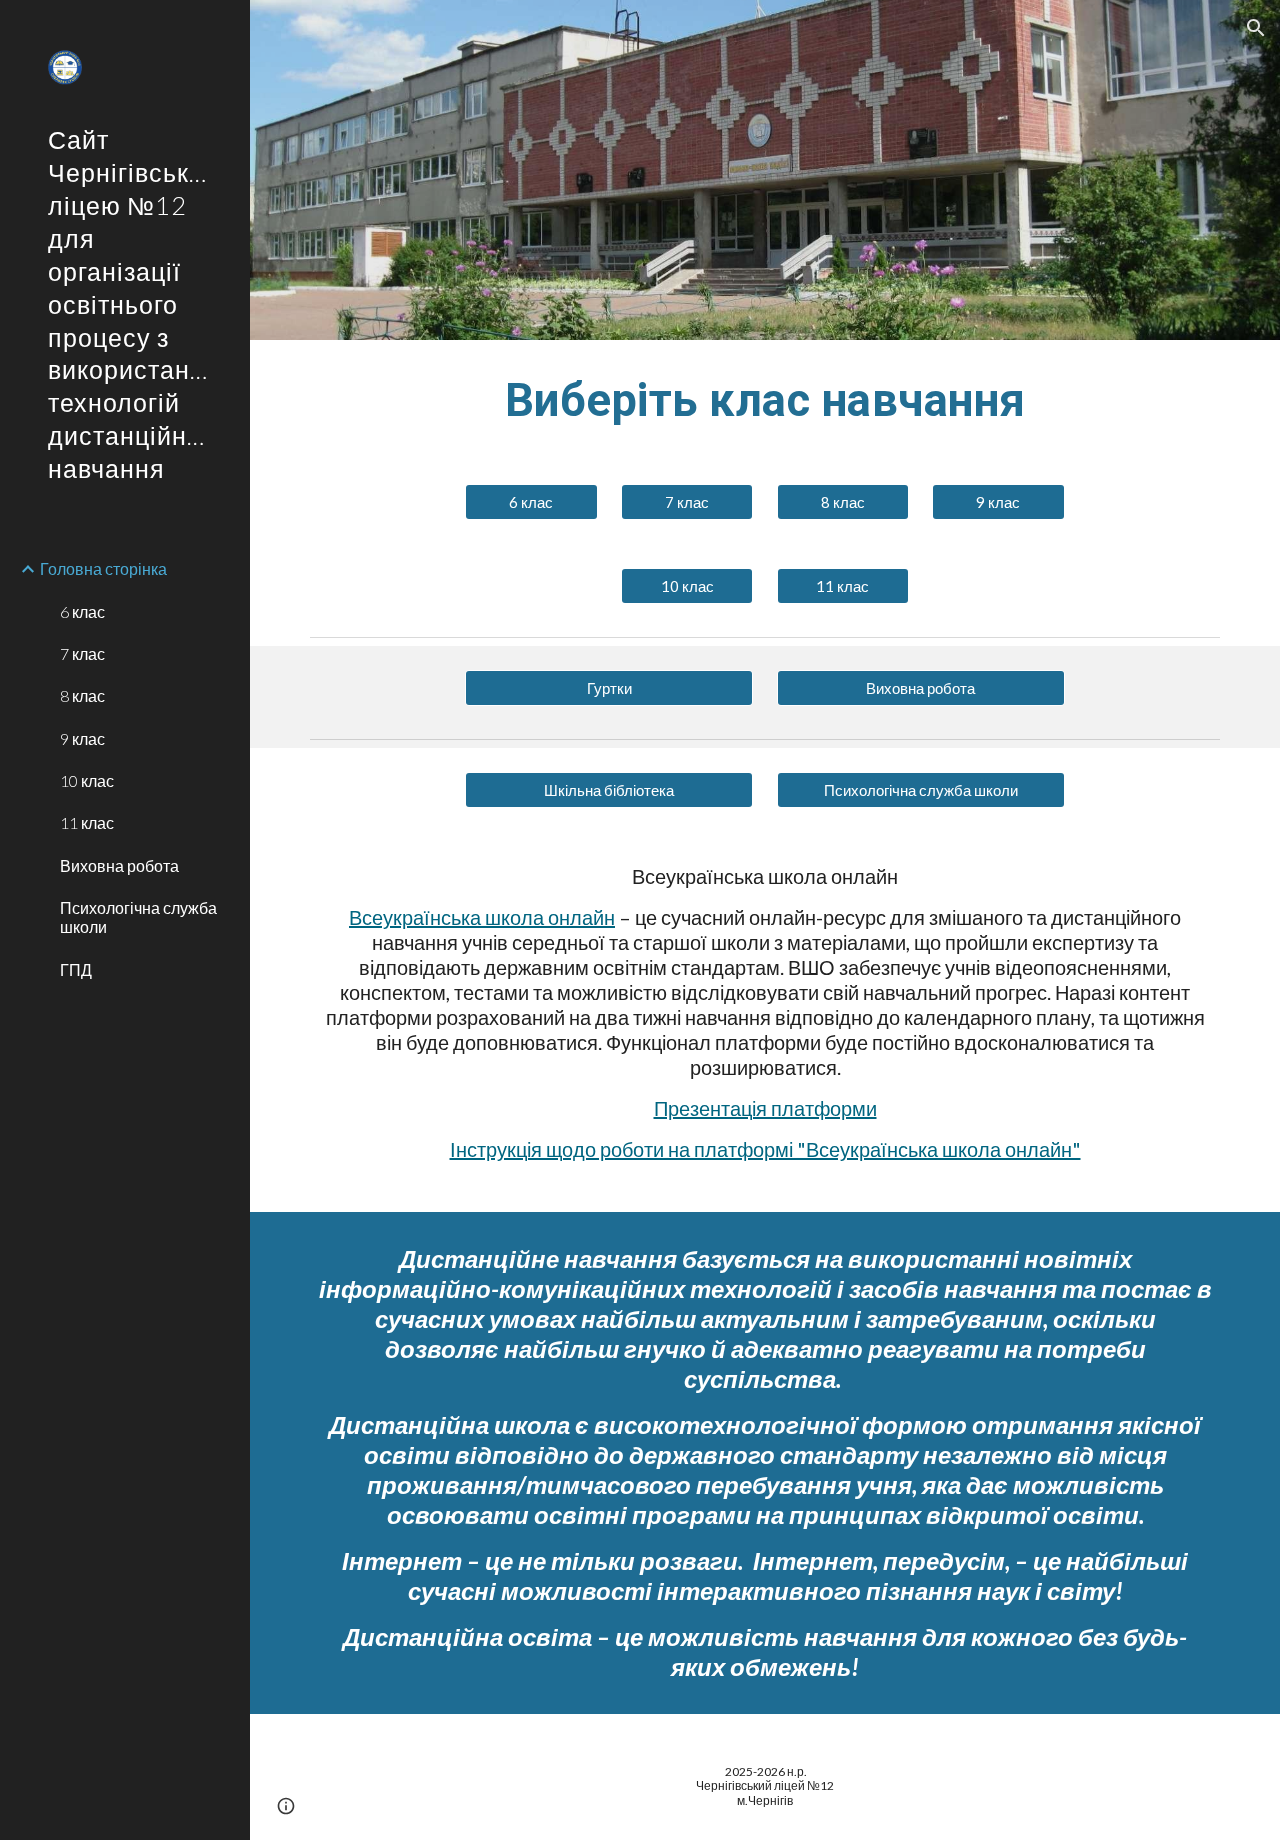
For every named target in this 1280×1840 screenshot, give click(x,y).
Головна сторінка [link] (103, 568)
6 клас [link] (82, 611)
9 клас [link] (82, 738)
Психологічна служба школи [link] (138, 917)
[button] (1256, 28)
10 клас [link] (87, 780)
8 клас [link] (82, 695)
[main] (765, 400)
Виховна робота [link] (119, 865)
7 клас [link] (82, 653)
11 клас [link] (87, 822)
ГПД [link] (76, 969)
